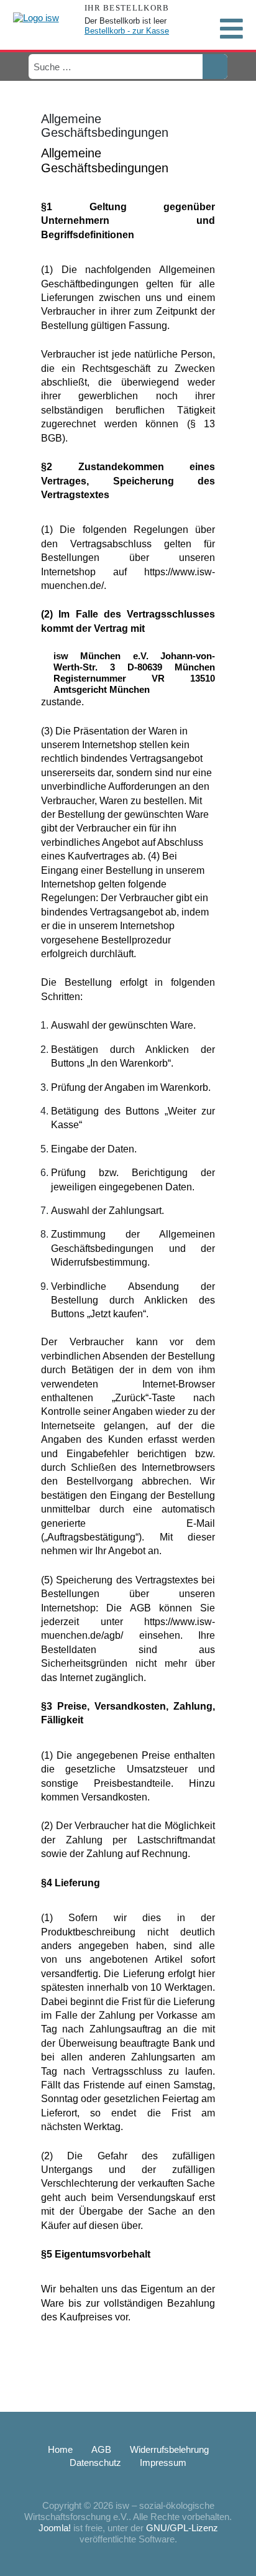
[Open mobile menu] (231, 29)
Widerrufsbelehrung (169, 2449)
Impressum (163, 2462)
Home (60, 2449)
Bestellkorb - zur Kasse (127, 31)
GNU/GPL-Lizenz (182, 2528)
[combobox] (115, 67)
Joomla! (55, 2528)
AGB (101, 2449)
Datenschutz (95, 2462)
